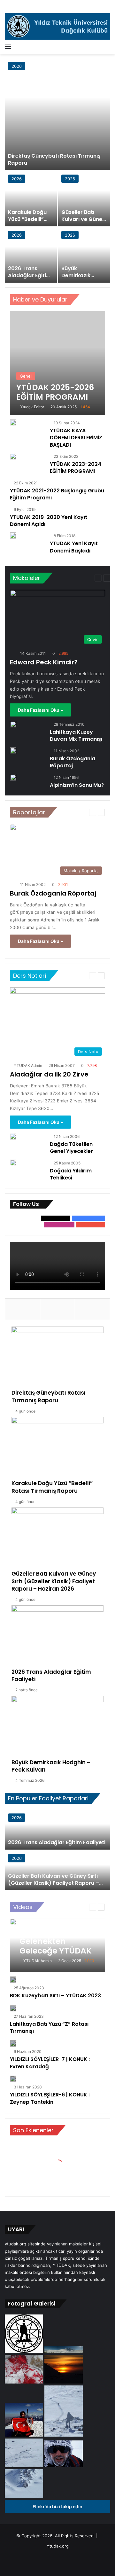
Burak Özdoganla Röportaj (73, 762)
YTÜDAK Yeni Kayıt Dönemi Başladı (74, 547)
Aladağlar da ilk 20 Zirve (49, 1074)
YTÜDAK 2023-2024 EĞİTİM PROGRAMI (76, 468)
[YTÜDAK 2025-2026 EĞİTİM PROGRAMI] (57, 363)
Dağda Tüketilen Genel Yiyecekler (71, 1148)
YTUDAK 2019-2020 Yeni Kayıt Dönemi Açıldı (49, 521)
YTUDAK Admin (28, 1065)
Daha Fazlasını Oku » (40, 710)
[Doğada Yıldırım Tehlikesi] (13, 1163)
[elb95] (25, 2435)
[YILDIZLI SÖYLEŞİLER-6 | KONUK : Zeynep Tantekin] (13, 2079)
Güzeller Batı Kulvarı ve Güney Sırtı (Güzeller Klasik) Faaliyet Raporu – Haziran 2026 (54, 1581)
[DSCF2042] (64, 2351)
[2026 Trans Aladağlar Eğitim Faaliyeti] (31, 255)
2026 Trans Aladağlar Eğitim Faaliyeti (30, 276)
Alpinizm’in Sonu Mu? (77, 785)
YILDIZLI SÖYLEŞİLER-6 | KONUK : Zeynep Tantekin (50, 2098)
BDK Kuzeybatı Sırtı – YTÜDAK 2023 (55, 1996)
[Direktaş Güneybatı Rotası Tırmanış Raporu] (57, 114)
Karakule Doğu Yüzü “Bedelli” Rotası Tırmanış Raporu (28, 223)
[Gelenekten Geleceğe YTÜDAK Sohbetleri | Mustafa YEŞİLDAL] (57, 1945)
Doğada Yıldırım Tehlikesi (71, 1174)
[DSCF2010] (64, 2435)
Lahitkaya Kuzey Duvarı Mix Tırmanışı (76, 736)
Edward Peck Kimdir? (44, 662)
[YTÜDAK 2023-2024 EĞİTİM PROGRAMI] (13, 458)
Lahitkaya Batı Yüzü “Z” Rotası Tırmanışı (49, 2028)
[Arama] (107, 46)
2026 (17, 66)
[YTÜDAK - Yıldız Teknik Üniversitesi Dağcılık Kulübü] (57, 26)
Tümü (89, 299)
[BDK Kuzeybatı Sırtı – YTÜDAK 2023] (13, 1980)
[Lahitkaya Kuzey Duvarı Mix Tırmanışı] (13, 724)
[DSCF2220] (25, 2382)
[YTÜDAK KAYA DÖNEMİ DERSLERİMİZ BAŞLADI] (13, 424)
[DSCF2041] (24, 2496)
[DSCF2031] (25, 2466)
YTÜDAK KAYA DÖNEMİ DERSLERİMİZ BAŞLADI (76, 438)
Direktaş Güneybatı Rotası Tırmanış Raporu (54, 159)
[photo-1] (64, 2466)
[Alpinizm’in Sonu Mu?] (13, 777)
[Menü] (8, 46)
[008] (25, 2351)
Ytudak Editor (32, 407)
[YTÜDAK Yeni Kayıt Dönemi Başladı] (13, 537)
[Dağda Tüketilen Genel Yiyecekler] (13, 1136)
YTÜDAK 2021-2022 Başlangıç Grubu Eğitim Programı (57, 494)
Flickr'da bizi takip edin (57, 2506)
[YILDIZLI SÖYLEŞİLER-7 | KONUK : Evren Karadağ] (13, 2043)
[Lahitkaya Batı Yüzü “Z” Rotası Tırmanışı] (13, 2008)
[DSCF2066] (64, 2382)
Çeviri (77, 578)
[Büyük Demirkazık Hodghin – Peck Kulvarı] (84, 255)
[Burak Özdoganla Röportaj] (13, 751)
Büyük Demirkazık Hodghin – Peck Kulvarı (81, 279)
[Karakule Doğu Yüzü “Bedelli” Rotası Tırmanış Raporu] (31, 199)
